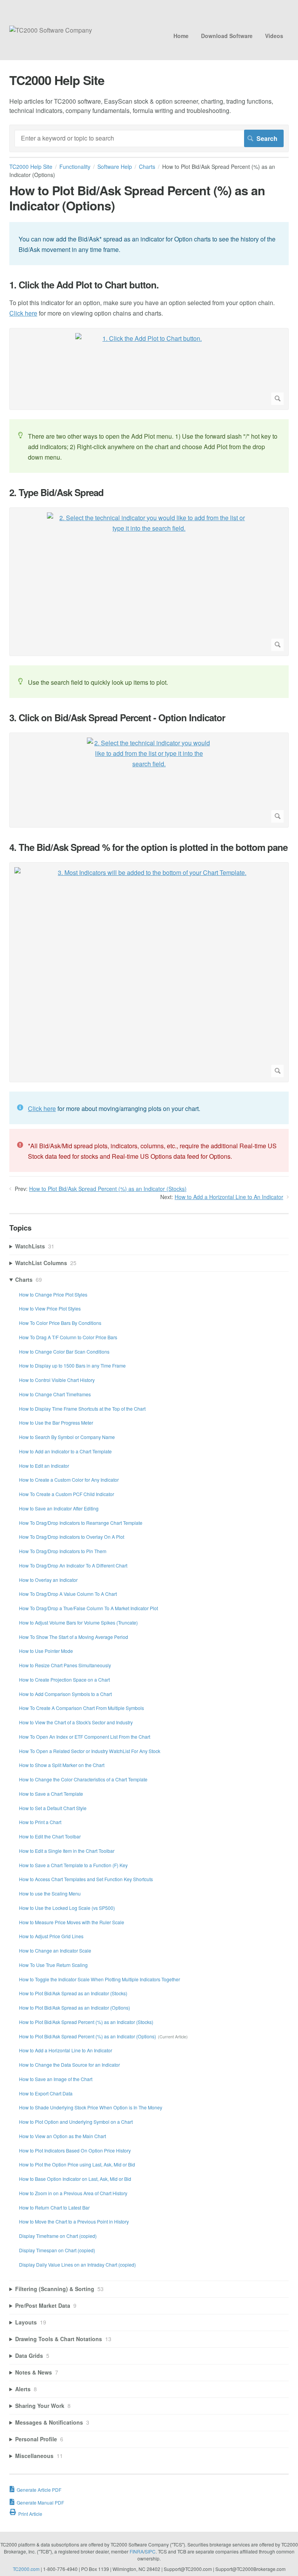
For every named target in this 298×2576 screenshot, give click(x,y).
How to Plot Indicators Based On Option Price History (75, 2150)
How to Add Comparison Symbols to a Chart (65, 1694)
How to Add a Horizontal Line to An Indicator (229, 1197)
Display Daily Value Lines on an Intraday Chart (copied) (77, 2264)
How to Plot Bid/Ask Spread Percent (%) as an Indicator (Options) (87, 2036)
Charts (147, 167)
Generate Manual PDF (40, 2502)
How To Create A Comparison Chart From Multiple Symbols (81, 1708)
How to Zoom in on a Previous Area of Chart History (73, 2193)
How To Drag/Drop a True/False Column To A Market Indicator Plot (88, 1608)
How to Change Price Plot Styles (53, 1294)
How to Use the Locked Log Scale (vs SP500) (67, 1908)
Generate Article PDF (39, 2490)
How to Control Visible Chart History (57, 1380)
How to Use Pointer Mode (46, 1651)
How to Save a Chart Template (51, 1794)
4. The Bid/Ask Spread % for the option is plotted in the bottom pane (148, 847)
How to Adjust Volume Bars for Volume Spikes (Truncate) (78, 1622)
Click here (23, 313)
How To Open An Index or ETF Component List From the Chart (85, 1737)
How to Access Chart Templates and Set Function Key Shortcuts (86, 1879)
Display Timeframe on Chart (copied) (58, 2236)
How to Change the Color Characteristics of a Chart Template (83, 1779)
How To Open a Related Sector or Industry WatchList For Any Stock (90, 1751)
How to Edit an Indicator (44, 1466)
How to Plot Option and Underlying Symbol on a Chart (76, 2122)
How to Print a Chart (40, 1822)
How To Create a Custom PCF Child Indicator (67, 1494)
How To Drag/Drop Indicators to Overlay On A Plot (72, 1537)
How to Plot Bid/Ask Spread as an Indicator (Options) (74, 2008)
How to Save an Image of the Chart (56, 2079)
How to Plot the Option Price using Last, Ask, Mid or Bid (77, 2164)
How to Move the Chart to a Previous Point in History (74, 2221)
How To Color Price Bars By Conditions (60, 1323)
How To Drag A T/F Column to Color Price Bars (68, 1337)
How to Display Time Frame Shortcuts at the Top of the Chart (82, 1409)
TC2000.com (26, 2569)
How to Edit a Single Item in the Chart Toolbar (67, 1851)
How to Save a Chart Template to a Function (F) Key (73, 1865)
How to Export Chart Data (46, 2093)
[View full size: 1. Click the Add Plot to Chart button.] (149, 369)
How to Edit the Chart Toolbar (50, 1836)
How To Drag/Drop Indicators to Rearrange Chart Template (81, 1523)
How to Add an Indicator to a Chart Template (65, 1451)
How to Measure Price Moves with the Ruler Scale (72, 1922)
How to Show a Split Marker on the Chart (62, 1765)
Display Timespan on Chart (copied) (57, 2250)
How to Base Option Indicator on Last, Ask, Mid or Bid (75, 2179)
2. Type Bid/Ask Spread (56, 492)
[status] (149, 244)
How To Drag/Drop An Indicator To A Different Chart (73, 1565)
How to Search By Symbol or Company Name (67, 1437)
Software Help (115, 167)
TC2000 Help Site (31, 167)
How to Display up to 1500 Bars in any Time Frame (72, 1365)
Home (181, 36)
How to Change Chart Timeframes (55, 1394)
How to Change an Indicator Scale (55, 1950)
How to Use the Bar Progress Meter (56, 1423)
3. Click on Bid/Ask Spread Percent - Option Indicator (117, 718)
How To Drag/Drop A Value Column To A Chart (68, 1594)
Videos (274, 36)
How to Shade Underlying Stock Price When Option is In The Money (91, 2107)
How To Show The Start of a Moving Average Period (74, 1637)
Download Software (227, 36)
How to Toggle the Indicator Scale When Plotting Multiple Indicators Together (100, 1979)
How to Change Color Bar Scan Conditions (64, 1351)
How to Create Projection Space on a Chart (64, 1679)
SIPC (150, 2551)
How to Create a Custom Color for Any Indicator (69, 1480)
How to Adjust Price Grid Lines (51, 1936)
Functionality (75, 167)
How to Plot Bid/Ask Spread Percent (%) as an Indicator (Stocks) (108, 1189)
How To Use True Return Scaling (53, 1965)
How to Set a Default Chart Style (53, 1808)
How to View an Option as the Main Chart (62, 2136)
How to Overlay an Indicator (48, 1580)
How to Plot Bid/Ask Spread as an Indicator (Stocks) (73, 1993)
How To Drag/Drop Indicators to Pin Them (63, 1551)
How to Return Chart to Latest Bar (54, 2207)
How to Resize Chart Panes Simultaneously (65, 1665)
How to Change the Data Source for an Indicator (69, 2065)
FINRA (137, 2551)
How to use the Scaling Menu (50, 1893)
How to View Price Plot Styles (50, 1308)
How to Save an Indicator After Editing (59, 1508)
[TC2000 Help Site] (51, 30)
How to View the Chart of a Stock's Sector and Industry (76, 1722)
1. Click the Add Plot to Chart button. (84, 285)
